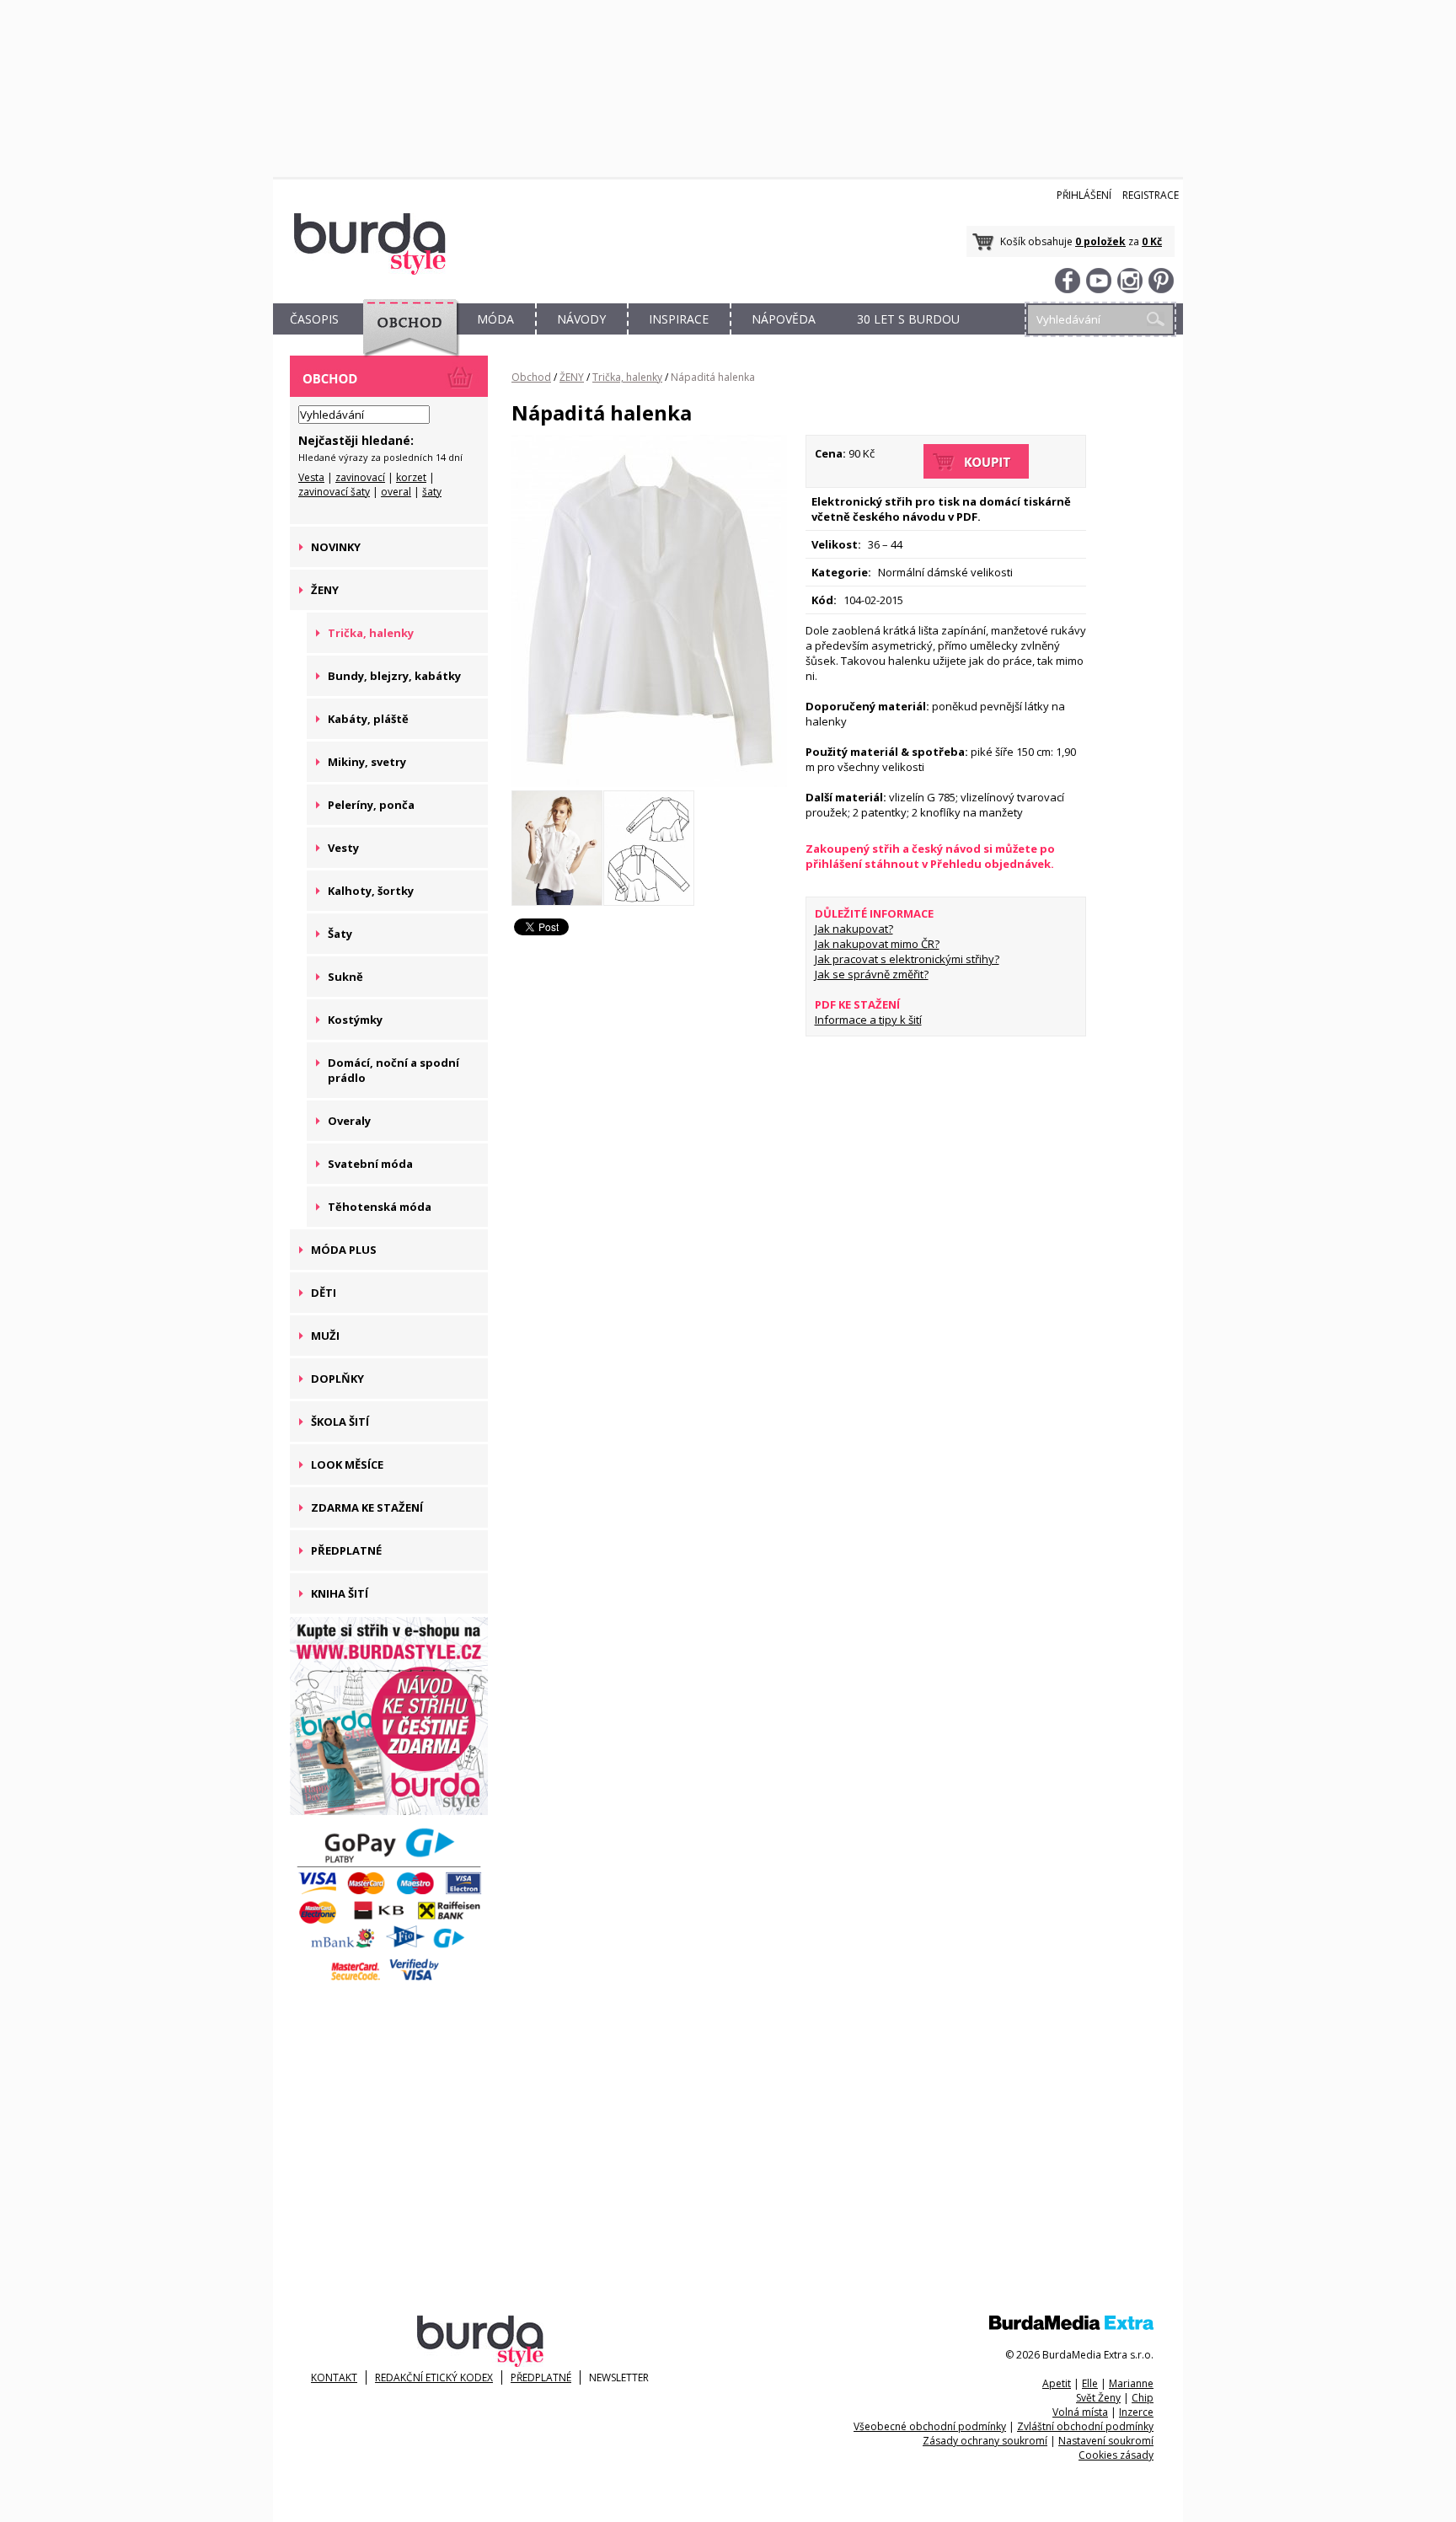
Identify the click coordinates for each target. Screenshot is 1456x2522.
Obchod (531, 377)
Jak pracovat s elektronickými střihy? (907, 959)
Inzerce (1136, 2412)
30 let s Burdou (908, 319)
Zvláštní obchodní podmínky (1085, 2426)
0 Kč (1152, 241)
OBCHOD (405, 338)
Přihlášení (1084, 195)
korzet (411, 477)
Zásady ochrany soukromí (985, 2441)
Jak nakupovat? (854, 929)
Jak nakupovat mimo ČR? (877, 944)
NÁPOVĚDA (784, 319)
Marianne (1131, 2383)
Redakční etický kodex (434, 2377)
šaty (432, 492)
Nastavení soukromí (1106, 2441)
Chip (1143, 2398)
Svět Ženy (1098, 2398)
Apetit (1057, 2383)
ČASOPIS (314, 319)
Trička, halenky (627, 377)
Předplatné (541, 2377)
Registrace (1151, 195)
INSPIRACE (679, 319)
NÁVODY (581, 319)
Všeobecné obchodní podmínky (930, 2426)
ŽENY (572, 377)
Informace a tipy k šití (868, 1020)
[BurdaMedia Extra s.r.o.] (1071, 2326)
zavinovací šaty (334, 492)
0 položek (1100, 241)
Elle (1090, 2383)
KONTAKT (334, 2377)
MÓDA (495, 319)
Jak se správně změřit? (872, 974)
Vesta (311, 477)
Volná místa (1080, 2412)
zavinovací (360, 477)
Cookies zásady (1116, 2455)
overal (396, 492)
